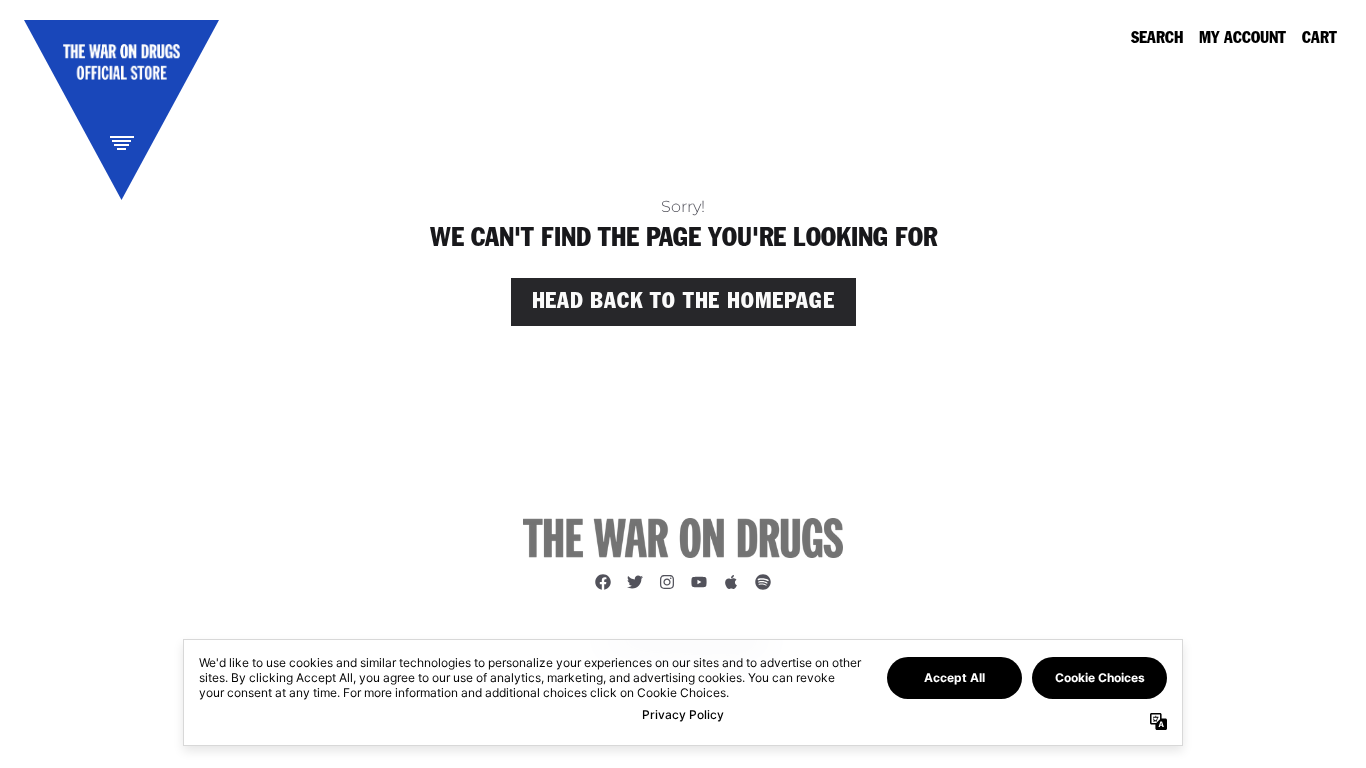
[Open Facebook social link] (603, 582)
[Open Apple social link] (731, 582)
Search (1157, 38)
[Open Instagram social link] (667, 582)
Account (1253, 38)
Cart (1319, 38)
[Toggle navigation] (122, 142)
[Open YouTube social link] (699, 582)
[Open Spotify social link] (763, 582)
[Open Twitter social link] (635, 582)
